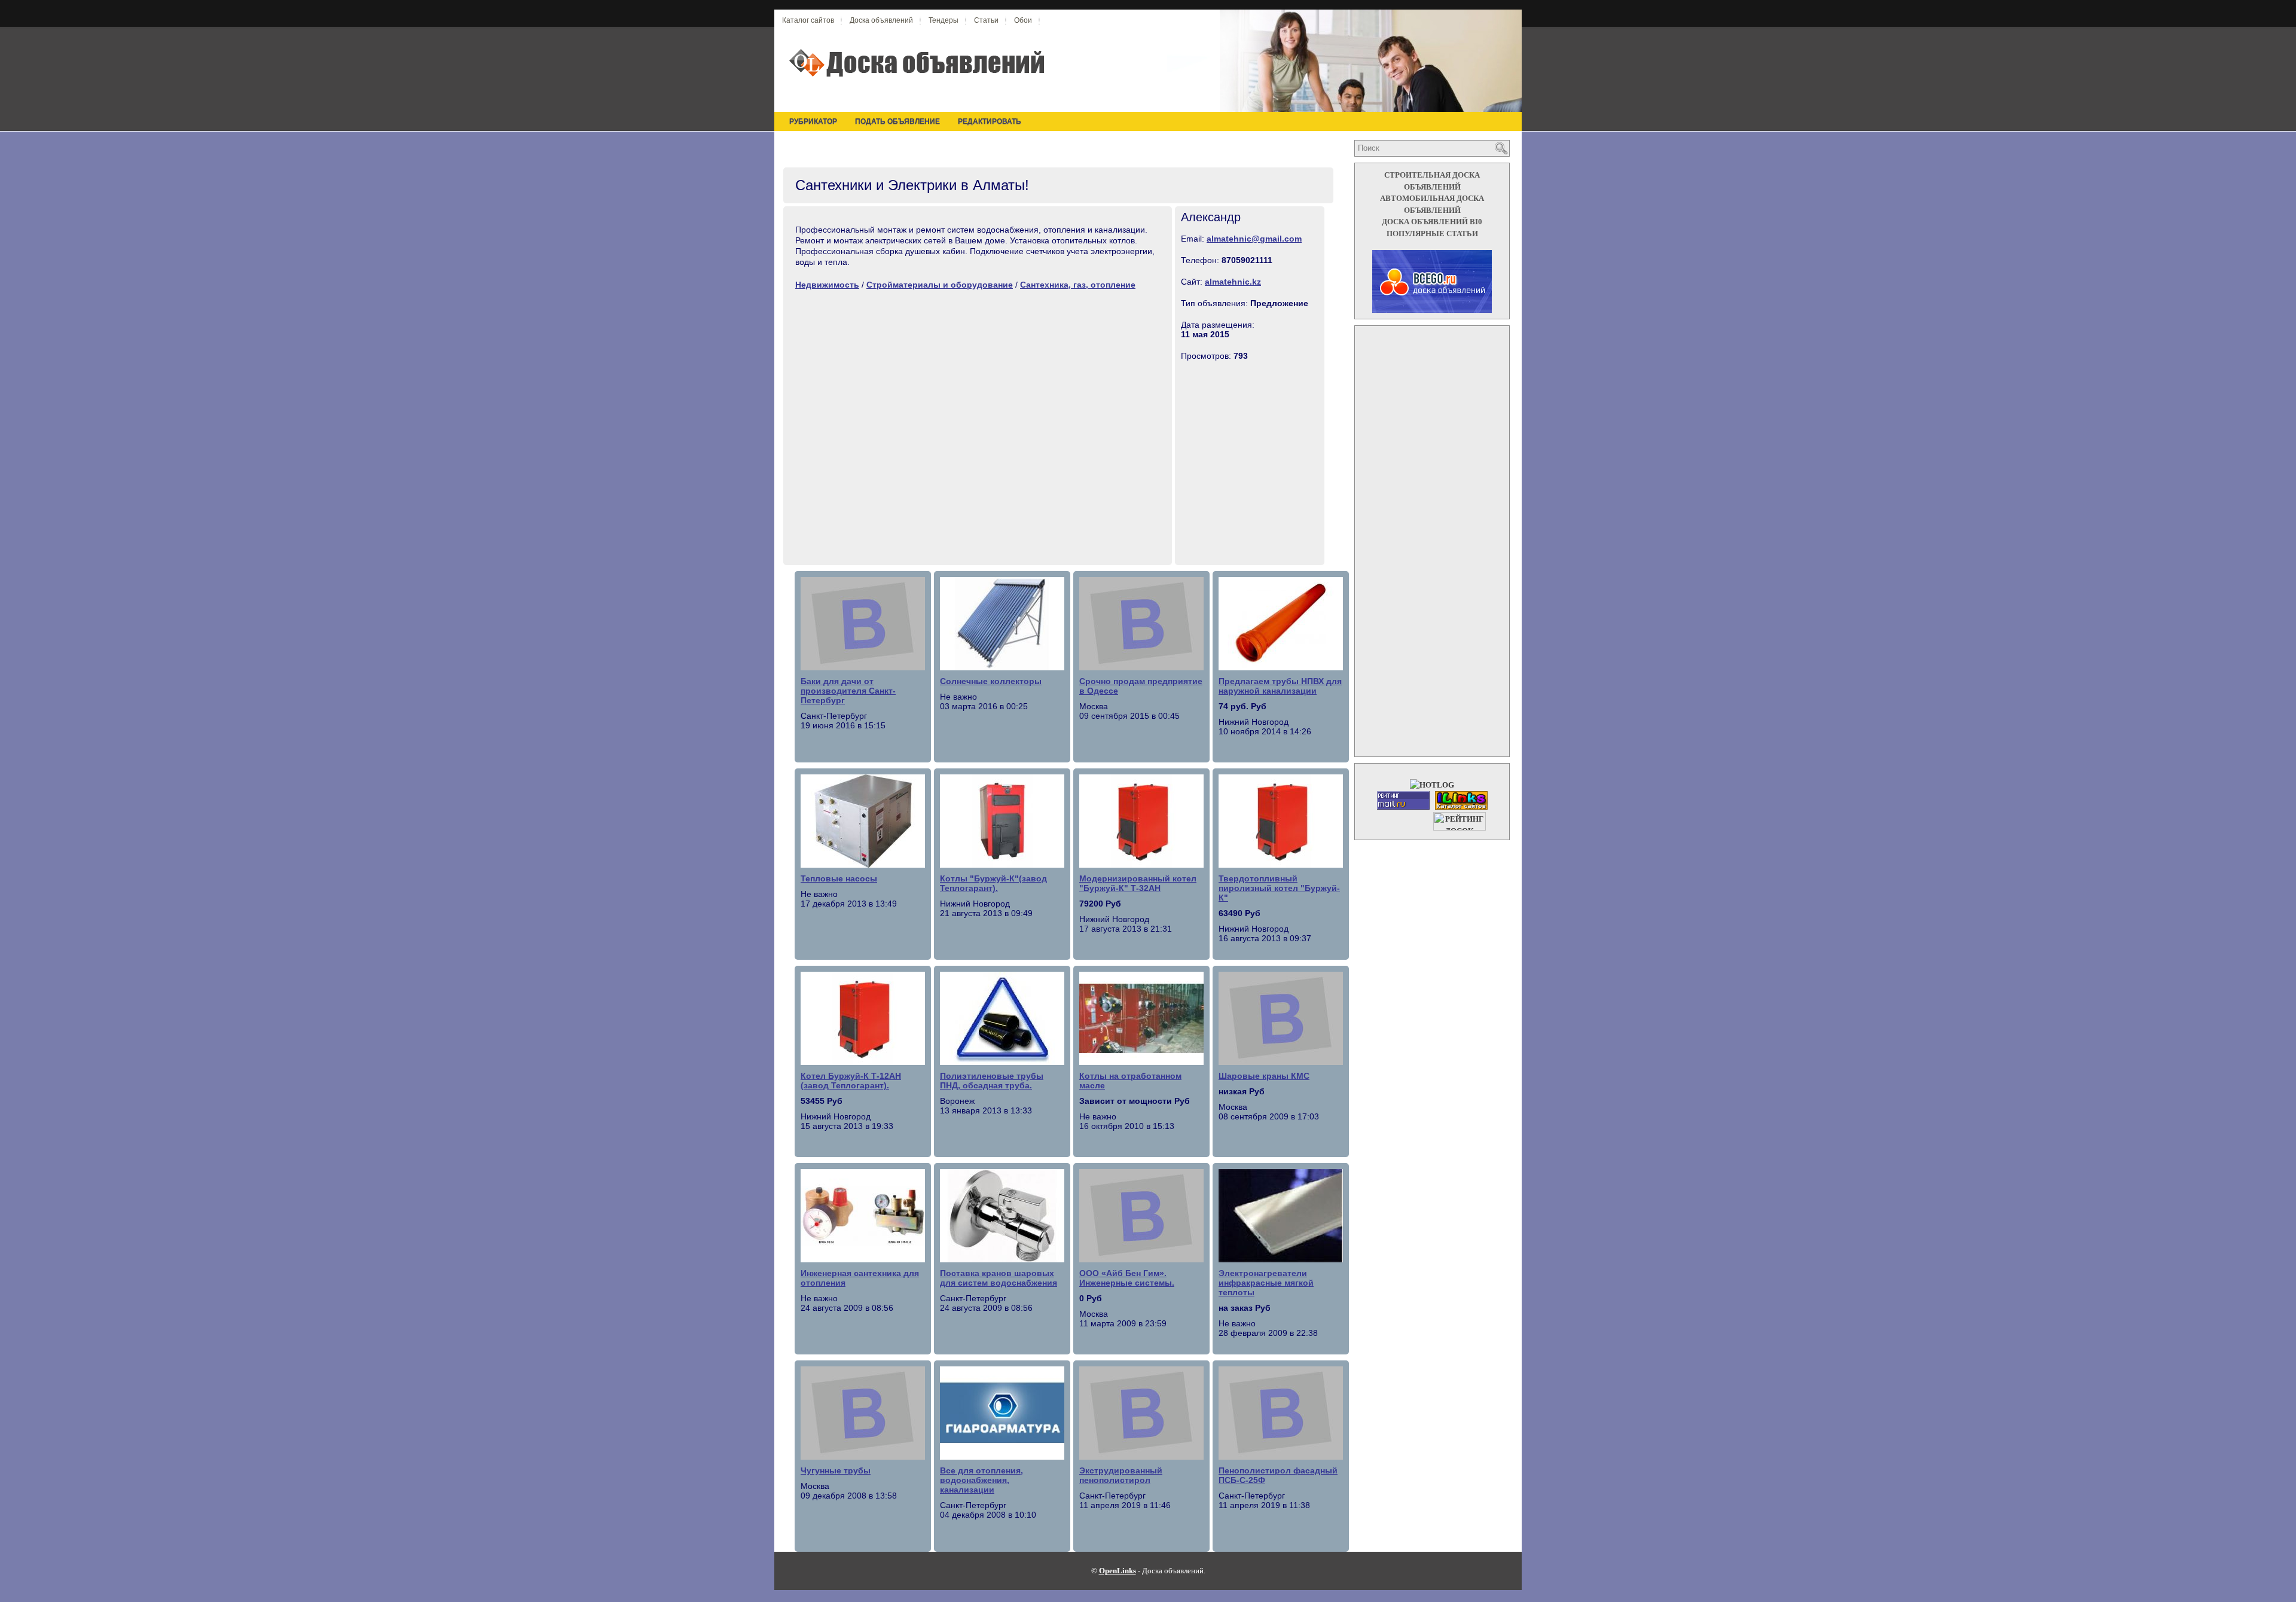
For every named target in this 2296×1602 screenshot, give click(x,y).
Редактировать (990, 121)
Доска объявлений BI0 (1432, 222)
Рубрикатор (813, 121)
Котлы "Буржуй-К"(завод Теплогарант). (993, 883)
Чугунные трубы (836, 1470)
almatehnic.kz (1233, 282)
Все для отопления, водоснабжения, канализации (981, 1480)
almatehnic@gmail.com (1254, 239)
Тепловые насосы (839, 878)
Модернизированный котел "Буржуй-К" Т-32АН (1138, 883)
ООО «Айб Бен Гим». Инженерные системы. (1127, 1278)
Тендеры (944, 20)
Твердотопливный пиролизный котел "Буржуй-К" (1279, 888)
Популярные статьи (1432, 234)
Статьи (986, 20)
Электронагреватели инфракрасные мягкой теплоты (1266, 1283)
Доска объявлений (881, 20)
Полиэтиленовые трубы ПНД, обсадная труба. (992, 1081)
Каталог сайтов (808, 20)
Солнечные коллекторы (991, 681)
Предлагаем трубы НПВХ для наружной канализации (1280, 686)
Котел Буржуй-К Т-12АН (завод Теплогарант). (851, 1081)
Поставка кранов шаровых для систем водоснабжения (999, 1278)
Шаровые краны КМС (1264, 1076)
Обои (1023, 20)
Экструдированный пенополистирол (1121, 1475)
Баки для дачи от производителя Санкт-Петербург (848, 691)
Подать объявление (897, 121)
